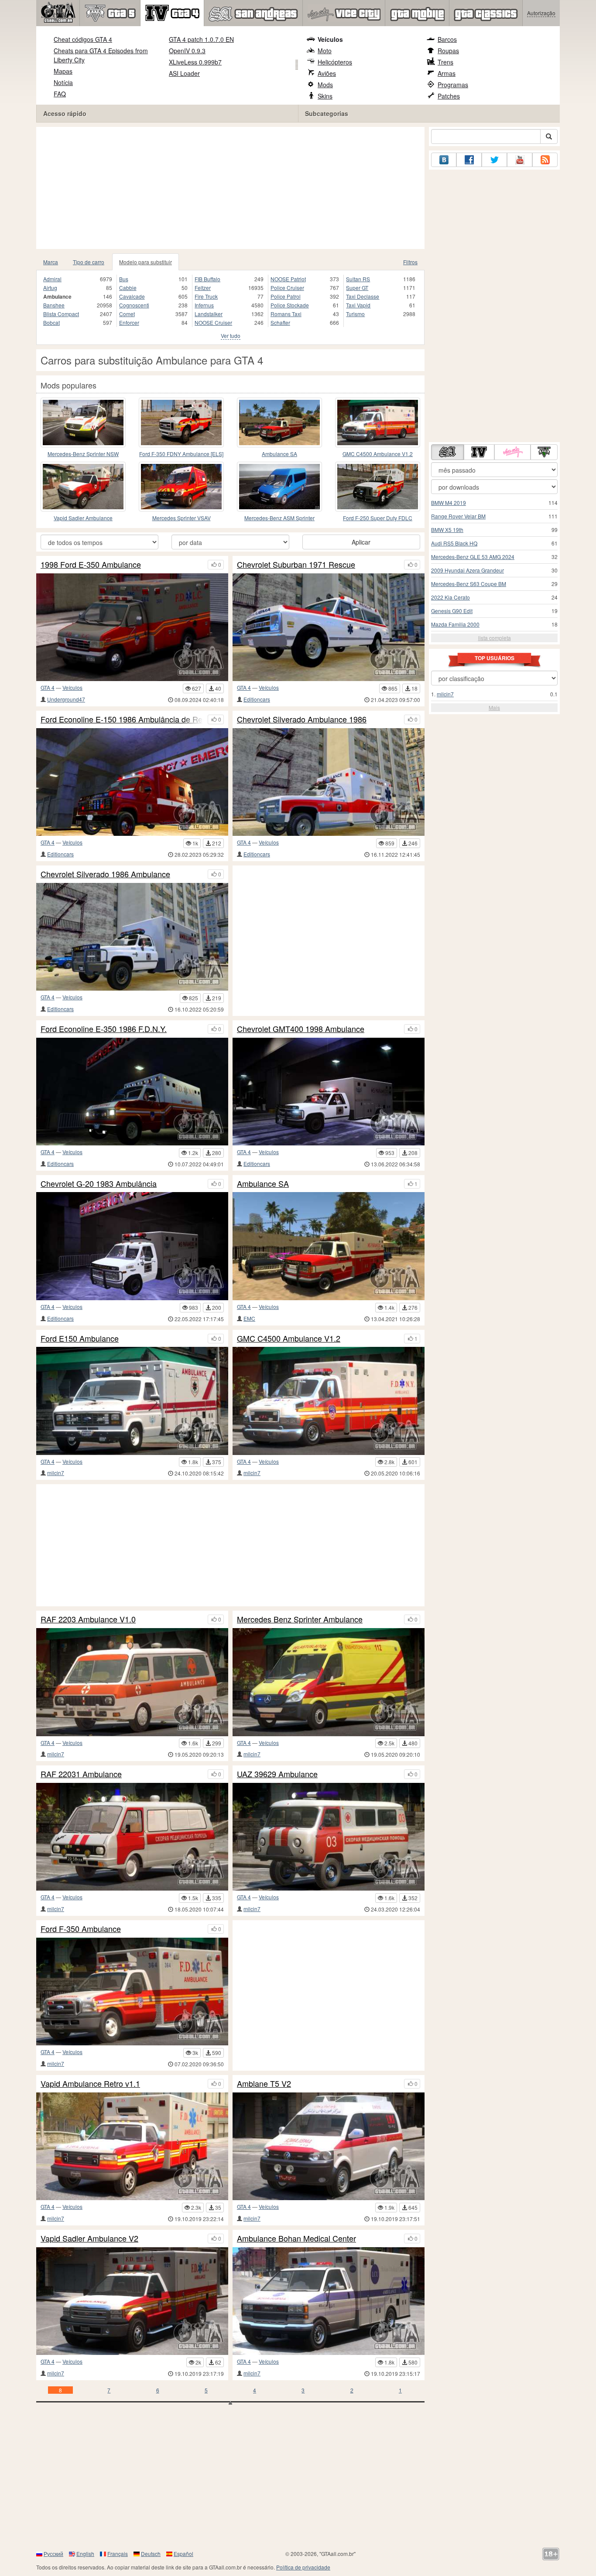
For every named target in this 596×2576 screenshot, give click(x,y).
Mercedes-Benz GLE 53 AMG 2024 (473, 557)
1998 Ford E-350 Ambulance (91, 565)
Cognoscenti (134, 305)
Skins (325, 96)
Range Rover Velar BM (458, 516)
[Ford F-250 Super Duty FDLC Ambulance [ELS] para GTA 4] (378, 487)
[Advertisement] (230, 188)
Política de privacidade (303, 2567)
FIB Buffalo (207, 279)
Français (118, 2554)
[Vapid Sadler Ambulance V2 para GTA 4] (132, 2301)
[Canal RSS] (545, 160)
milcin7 (56, 1473)
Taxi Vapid (358, 305)
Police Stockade (290, 305)
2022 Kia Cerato (450, 597)
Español (183, 2554)
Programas (453, 85)
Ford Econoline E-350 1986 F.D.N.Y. (104, 1029)
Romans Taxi (286, 314)
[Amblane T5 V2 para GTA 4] (329, 2146)
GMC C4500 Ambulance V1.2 (378, 454)
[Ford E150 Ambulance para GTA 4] (132, 1401)
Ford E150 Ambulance (80, 1339)
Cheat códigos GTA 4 (83, 39)
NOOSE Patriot (288, 279)
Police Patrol (286, 296)
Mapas (63, 71)
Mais (494, 707)
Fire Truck (206, 296)
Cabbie (128, 288)
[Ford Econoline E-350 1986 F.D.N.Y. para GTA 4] (132, 1092)
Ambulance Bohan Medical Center (296, 2239)
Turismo (355, 314)
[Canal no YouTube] (520, 160)
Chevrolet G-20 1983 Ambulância (99, 1184)
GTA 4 (48, 687)
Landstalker (209, 314)
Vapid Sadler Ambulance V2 (89, 2239)
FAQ (60, 94)
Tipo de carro (89, 262)
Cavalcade (132, 296)
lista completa (495, 638)
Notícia (63, 82)
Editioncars (257, 699)
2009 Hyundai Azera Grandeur (468, 570)
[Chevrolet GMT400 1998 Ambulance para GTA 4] (329, 1092)
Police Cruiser (287, 288)
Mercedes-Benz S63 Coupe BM (469, 584)
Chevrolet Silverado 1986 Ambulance (105, 874)
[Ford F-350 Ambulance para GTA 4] (132, 1992)
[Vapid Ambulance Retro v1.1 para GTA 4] (132, 2146)
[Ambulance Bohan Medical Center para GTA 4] (329, 2301)
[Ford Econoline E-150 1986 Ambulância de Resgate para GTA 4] (132, 782)
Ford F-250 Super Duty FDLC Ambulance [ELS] (378, 518)
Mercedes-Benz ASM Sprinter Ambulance (279, 518)
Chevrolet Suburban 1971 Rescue (296, 565)
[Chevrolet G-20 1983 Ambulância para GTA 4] (132, 1246)
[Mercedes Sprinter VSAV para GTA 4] (181, 487)
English (85, 2554)
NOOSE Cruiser (213, 322)
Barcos (447, 39)
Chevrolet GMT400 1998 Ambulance (301, 1029)
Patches (449, 96)
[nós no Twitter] (494, 160)
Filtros (410, 262)
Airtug (50, 288)
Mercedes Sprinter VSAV (182, 518)
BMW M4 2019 (449, 503)
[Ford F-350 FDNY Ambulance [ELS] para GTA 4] (181, 423)
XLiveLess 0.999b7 (195, 62)
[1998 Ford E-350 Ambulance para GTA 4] (132, 627)
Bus (124, 279)
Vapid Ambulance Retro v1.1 (90, 2084)
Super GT (357, 288)
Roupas (448, 51)
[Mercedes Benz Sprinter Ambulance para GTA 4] (329, 1682)
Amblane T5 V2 (264, 2084)
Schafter (280, 322)
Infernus (204, 305)
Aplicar (361, 542)
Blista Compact (61, 314)
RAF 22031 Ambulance (81, 1774)
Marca (51, 262)
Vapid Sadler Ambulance (83, 518)
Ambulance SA (279, 454)
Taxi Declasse (363, 296)
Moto (325, 51)
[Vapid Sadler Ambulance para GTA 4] (83, 487)
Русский (53, 2554)
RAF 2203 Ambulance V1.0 (88, 1619)
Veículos (330, 39)
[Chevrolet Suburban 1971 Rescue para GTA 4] (329, 627)
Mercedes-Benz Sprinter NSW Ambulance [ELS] (83, 454)
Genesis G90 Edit (452, 611)
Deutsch (151, 2554)
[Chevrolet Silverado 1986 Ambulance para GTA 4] (132, 937)
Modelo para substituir (146, 262)
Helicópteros (335, 62)
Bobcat (51, 322)
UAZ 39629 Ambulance (277, 1774)
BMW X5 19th (447, 530)
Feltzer (203, 288)
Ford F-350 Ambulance (81, 1929)
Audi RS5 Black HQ (454, 543)
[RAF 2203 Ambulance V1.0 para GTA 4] (132, 1682)
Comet (127, 314)
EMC (249, 1318)
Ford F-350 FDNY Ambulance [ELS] (181, 454)
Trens (445, 62)
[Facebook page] (469, 160)
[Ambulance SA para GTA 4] (279, 423)
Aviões (327, 73)
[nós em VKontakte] (444, 160)
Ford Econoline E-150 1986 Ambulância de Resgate (122, 719)
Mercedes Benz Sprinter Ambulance (300, 1619)
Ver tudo (231, 336)
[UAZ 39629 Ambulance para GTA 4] (329, 1837)
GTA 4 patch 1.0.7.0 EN (201, 39)
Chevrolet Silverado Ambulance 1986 (302, 719)
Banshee (54, 305)
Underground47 (66, 699)
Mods (325, 85)
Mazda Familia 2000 (455, 624)
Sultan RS (358, 279)
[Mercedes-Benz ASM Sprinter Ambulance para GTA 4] (279, 487)
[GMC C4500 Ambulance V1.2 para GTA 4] (378, 423)
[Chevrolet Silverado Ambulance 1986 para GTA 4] (329, 782)
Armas (447, 73)
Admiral (52, 279)
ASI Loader (184, 73)
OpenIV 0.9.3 (187, 51)
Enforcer (129, 322)
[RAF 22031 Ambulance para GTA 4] (132, 1837)
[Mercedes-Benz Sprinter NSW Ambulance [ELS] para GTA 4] (83, 423)
